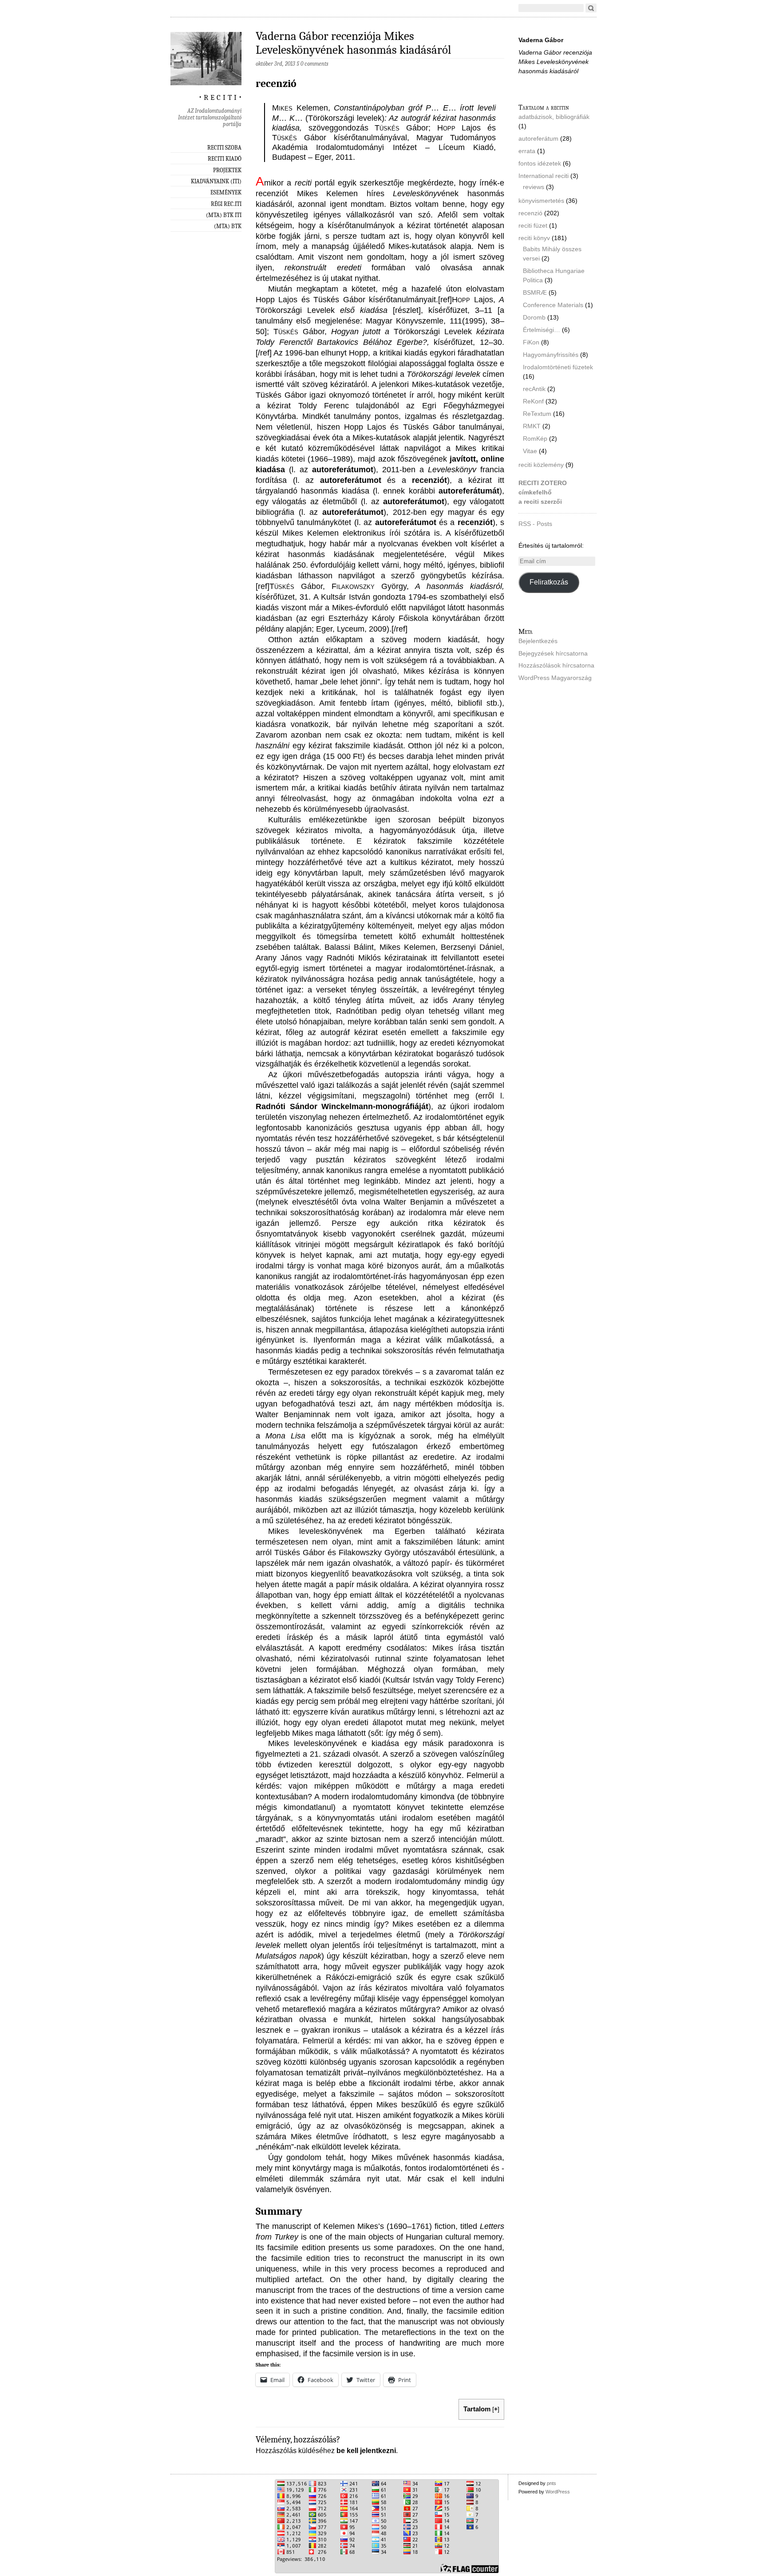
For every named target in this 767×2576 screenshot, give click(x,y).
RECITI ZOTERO (543, 483)
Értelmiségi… (542, 330)
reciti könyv (534, 238)
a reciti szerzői (540, 502)
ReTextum (537, 414)
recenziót (429, 480)
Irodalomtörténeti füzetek (558, 367)
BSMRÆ (535, 292)
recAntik (534, 389)
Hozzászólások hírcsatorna (556, 665)
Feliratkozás (549, 582)
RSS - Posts (535, 524)
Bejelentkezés (538, 641)
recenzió (530, 213)
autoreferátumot (343, 469)
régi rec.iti (226, 204)
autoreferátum (538, 138)
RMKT (532, 426)
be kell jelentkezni (366, 2451)
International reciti (544, 176)
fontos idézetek (540, 163)
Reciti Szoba (224, 148)
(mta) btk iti (224, 215)
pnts (552, 2483)
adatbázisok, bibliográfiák (554, 117)
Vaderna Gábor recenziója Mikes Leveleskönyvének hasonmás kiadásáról (353, 43)
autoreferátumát (469, 491)
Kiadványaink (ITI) (216, 181)
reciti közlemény (541, 465)
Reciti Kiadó (225, 159)
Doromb (534, 317)
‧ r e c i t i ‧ (220, 96)
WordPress (558, 2492)
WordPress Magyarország (555, 678)
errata (527, 151)
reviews (534, 187)
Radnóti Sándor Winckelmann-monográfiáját (342, 1106)
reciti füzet (533, 225)
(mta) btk (228, 226)
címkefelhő (535, 492)
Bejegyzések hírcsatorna (553, 653)
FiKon (531, 342)
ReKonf (533, 401)
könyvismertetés (541, 201)
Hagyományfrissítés (551, 355)
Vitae (530, 451)
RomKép (535, 439)
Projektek (227, 170)
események (226, 192)
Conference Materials (553, 305)
